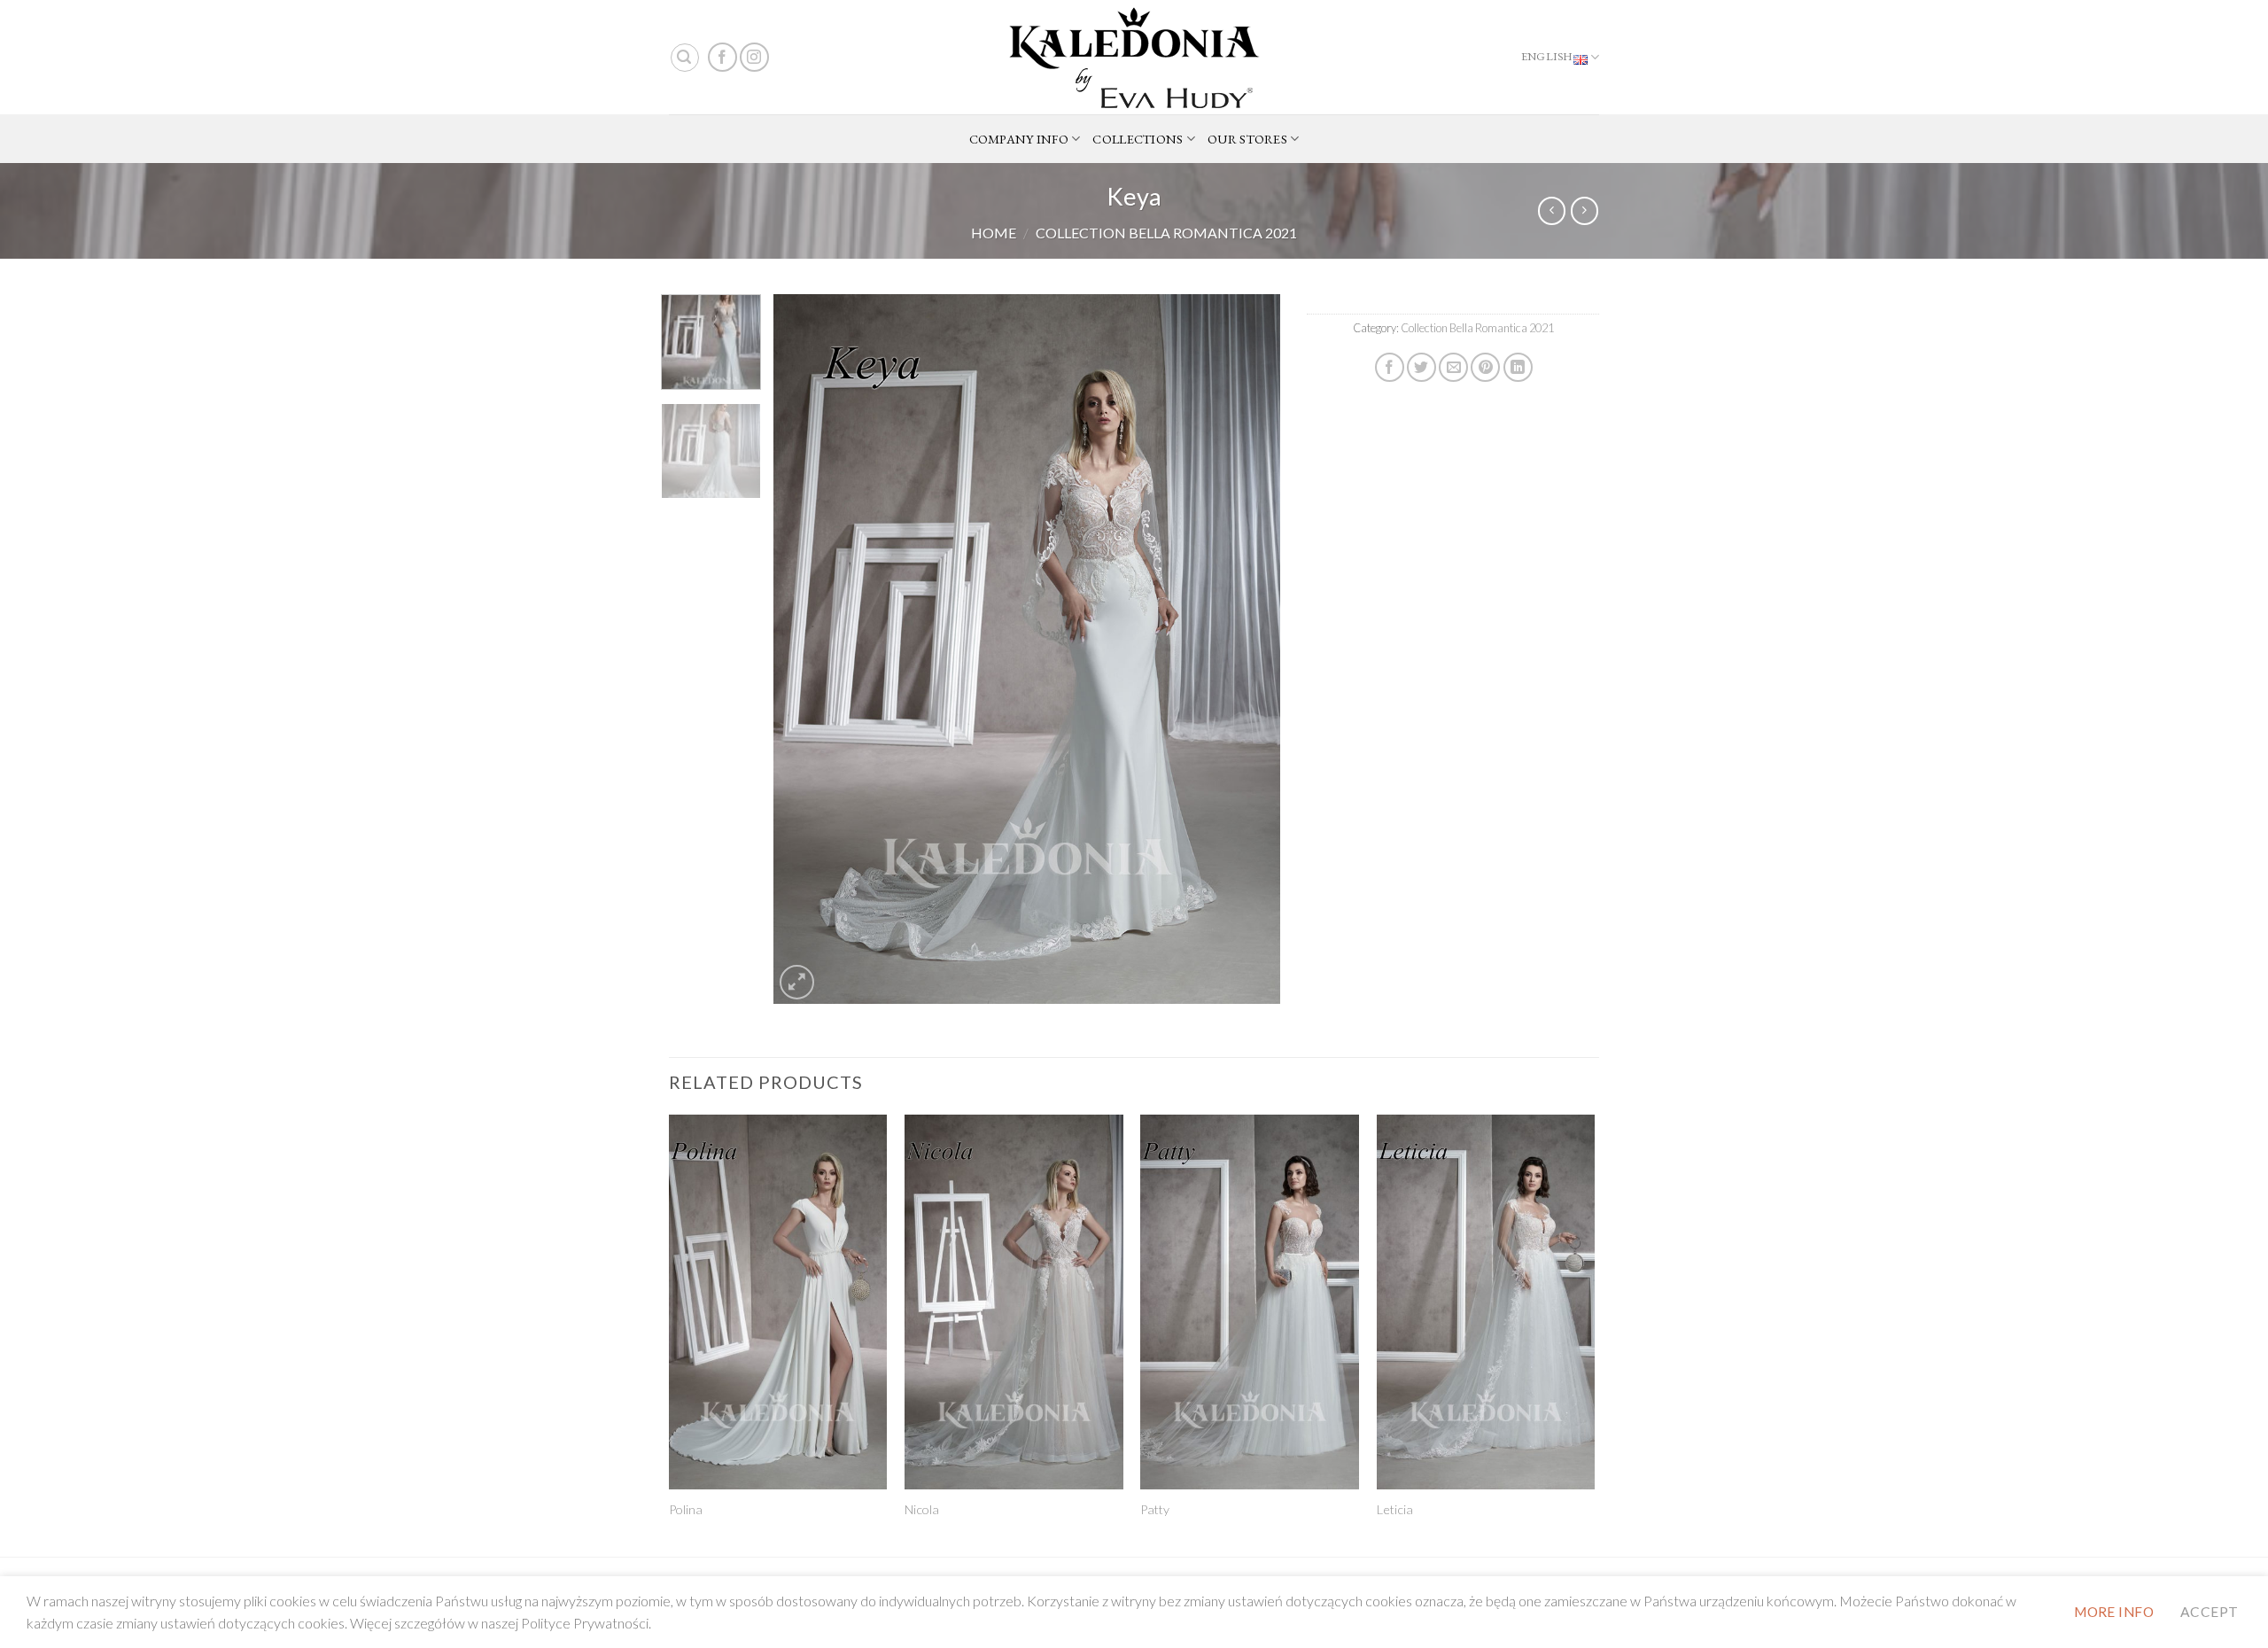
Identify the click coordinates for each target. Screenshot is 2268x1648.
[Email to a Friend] (1453, 367)
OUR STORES (1247, 139)
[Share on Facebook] (1390, 367)
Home (994, 233)
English (1547, 56)
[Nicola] (1014, 1302)
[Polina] (778, 1302)
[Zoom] (797, 982)
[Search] (685, 58)
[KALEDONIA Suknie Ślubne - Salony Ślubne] (1134, 58)
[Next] (1248, 649)
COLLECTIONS (1138, 139)
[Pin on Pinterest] (1485, 367)
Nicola (922, 1509)
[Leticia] (1486, 1302)
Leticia (1395, 1509)
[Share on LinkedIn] (1518, 367)
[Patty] (1250, 1302)
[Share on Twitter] (1421, 367)
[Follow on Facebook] (722, 57)
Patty (1155, 1509)
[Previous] (806, 649)
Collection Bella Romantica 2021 (1166, 233)
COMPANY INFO (1019, 139)
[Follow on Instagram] (754, 57)
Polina (686, 1509)
